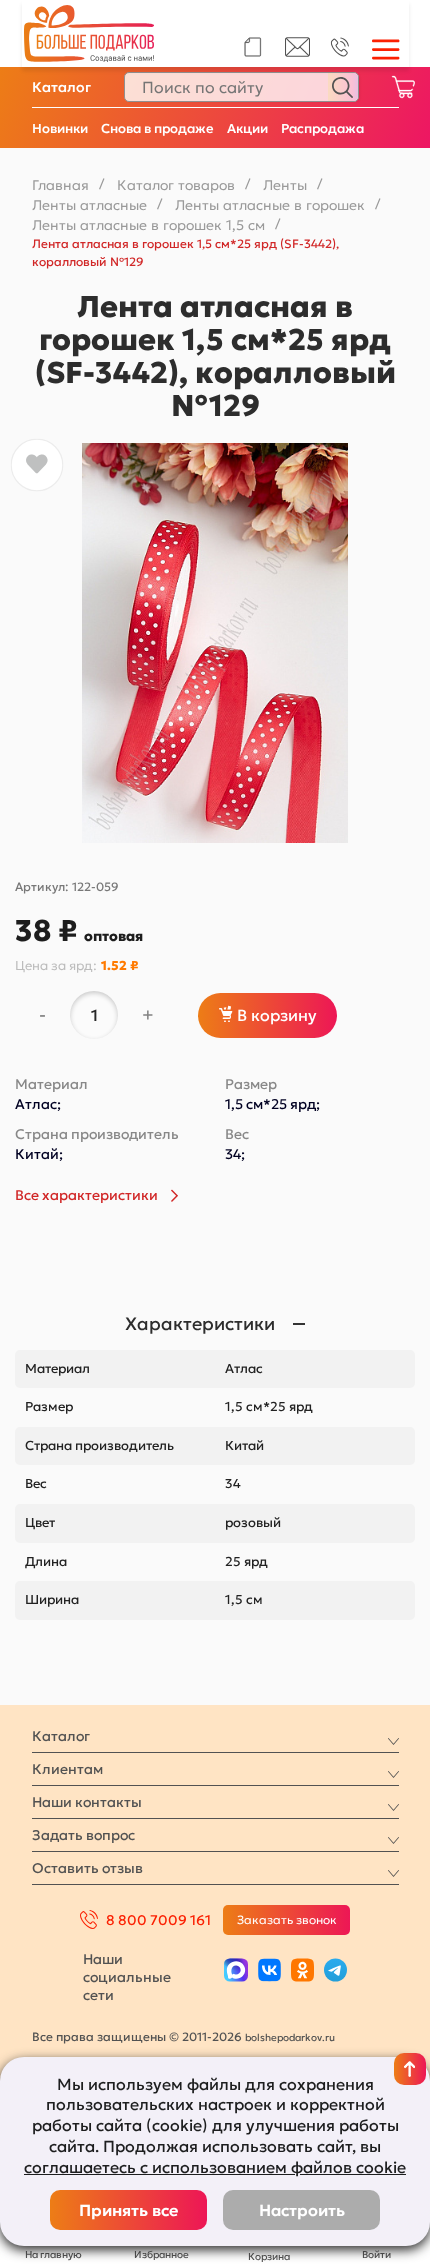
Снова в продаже (157, 128)
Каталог (61, 87)
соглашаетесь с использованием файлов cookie (215, 2167)
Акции (247, 128)
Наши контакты (87, 1802)
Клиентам (67, 1769)
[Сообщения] (297, 52)
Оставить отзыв (87, 1868)
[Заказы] (252, 47)
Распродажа (322, 128)
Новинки (60, 128)
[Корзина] (403, 87)
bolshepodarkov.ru (290, 2037)
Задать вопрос (83, 1835)
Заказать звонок (287, 1919)
